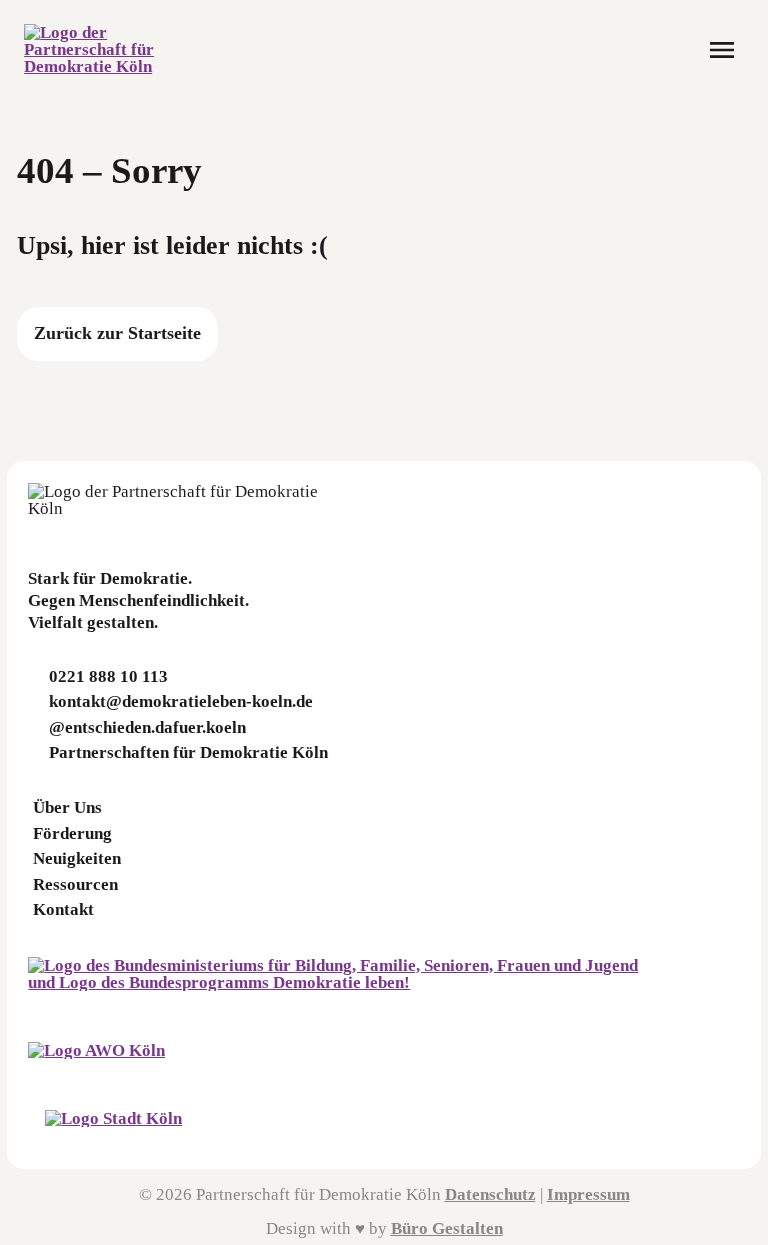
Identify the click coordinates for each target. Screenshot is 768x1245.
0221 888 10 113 (108, 676)
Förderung (72, 833)
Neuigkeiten (77, 858)
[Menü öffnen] (722, 50)
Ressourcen (75, 884)
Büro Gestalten (447, 1228)
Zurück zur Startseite (117, 333)
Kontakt (63, 909)
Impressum (588, 1194)
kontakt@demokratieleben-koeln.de (181, 701)
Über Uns (67, 807)
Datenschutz (490, 1194)
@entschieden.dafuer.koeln (147, 727)
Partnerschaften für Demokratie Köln (188, 752)
